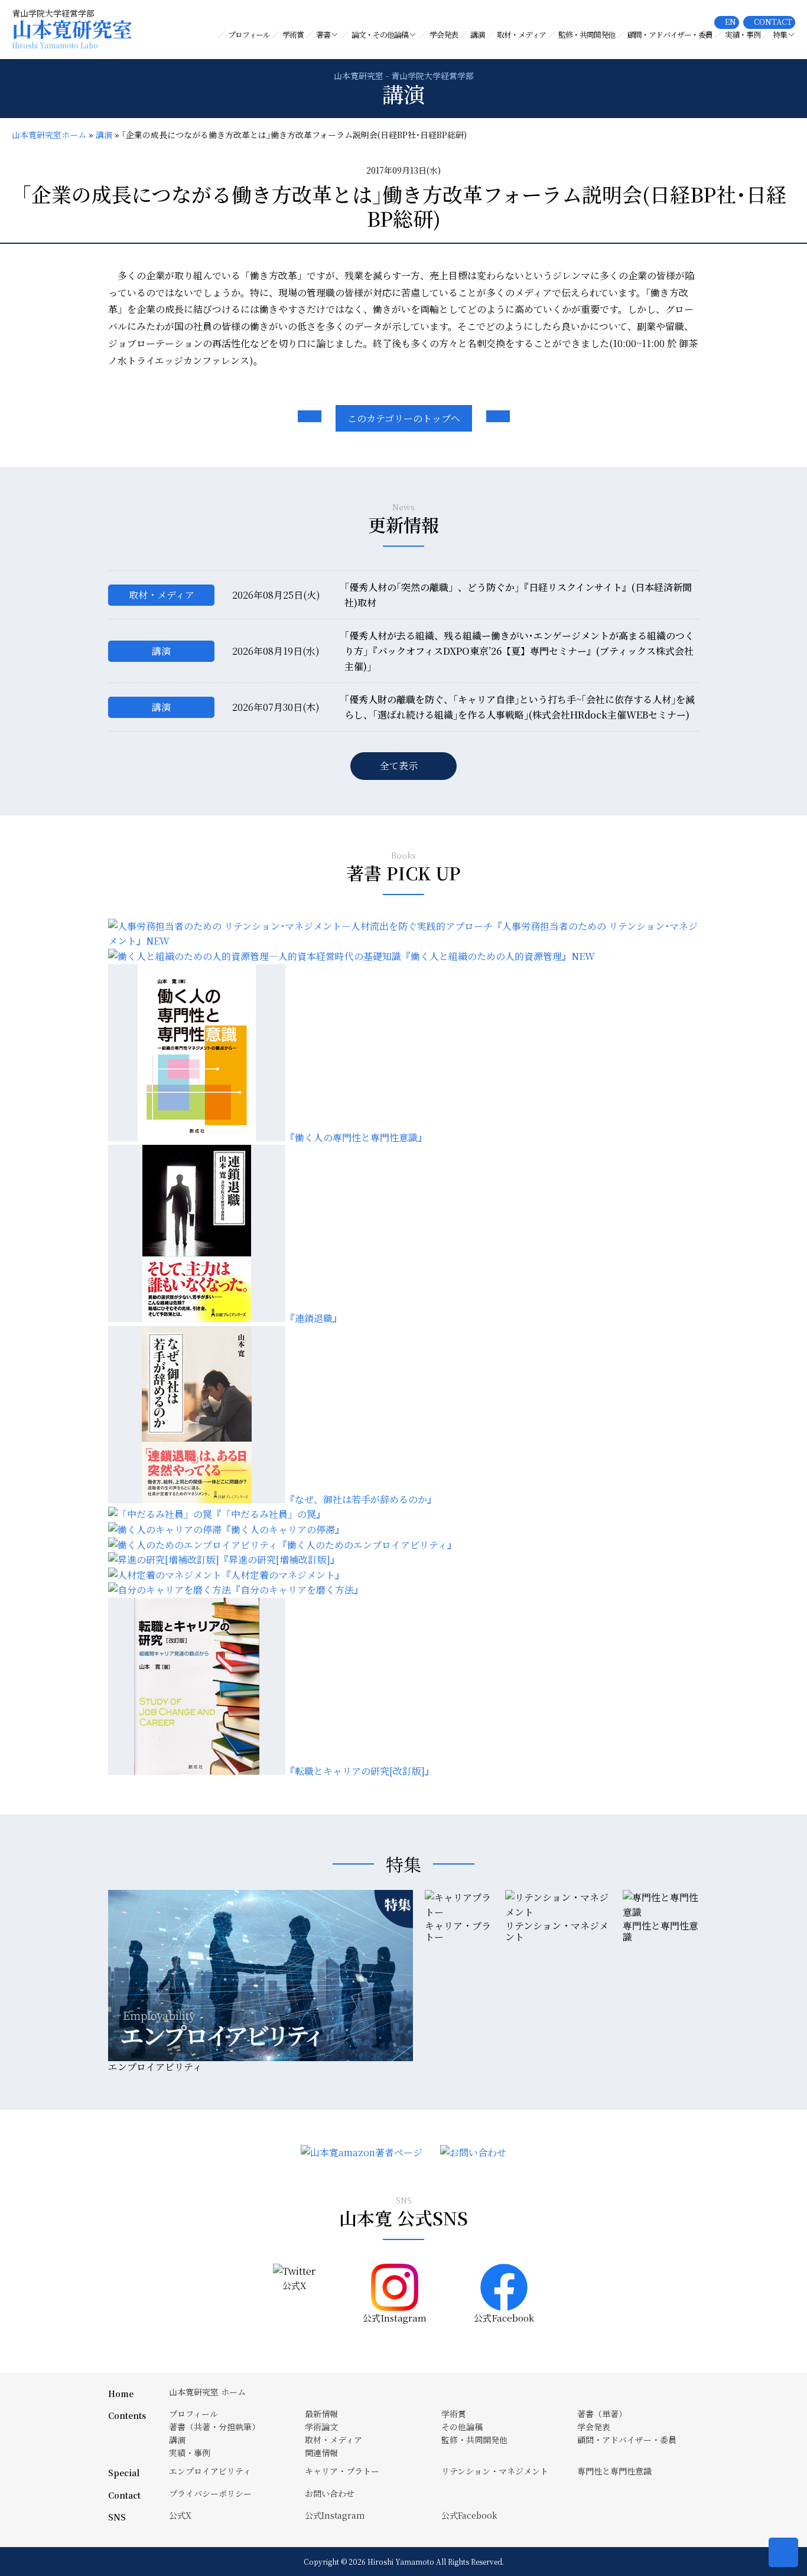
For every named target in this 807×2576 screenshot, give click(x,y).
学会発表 (444, 35)
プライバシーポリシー (210, 2493)
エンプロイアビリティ (210, 2471)
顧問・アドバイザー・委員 (670, 35)
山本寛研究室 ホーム (207, 2392)
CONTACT (773, 22)
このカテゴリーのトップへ (404, 418)
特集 (780, 35)
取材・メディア (521, 35)
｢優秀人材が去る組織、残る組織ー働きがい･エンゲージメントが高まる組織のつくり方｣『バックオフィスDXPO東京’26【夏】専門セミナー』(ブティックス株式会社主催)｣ (519, 651)
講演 (477, 35)
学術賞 (293, 35)
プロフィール (249, 35)
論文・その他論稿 (380, 35)
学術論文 (321, 2427)
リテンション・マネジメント (495, 2471)
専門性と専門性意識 (614, 2471)
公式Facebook (469, 2515)
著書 (323, 35)
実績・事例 (743, 35)
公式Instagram (335, 2515)
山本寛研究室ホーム (49, 135)
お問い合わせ (330, 2493)
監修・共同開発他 (587, 35)
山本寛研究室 (72, 33)
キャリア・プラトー (342, 2471)
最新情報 (321, 2414)
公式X (180, 2515)
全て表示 (399, 765)
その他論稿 (462, 2427)
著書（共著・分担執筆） (214, 2427)
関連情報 (321, 2453)
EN (730, 22)
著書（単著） (602, 2414)
